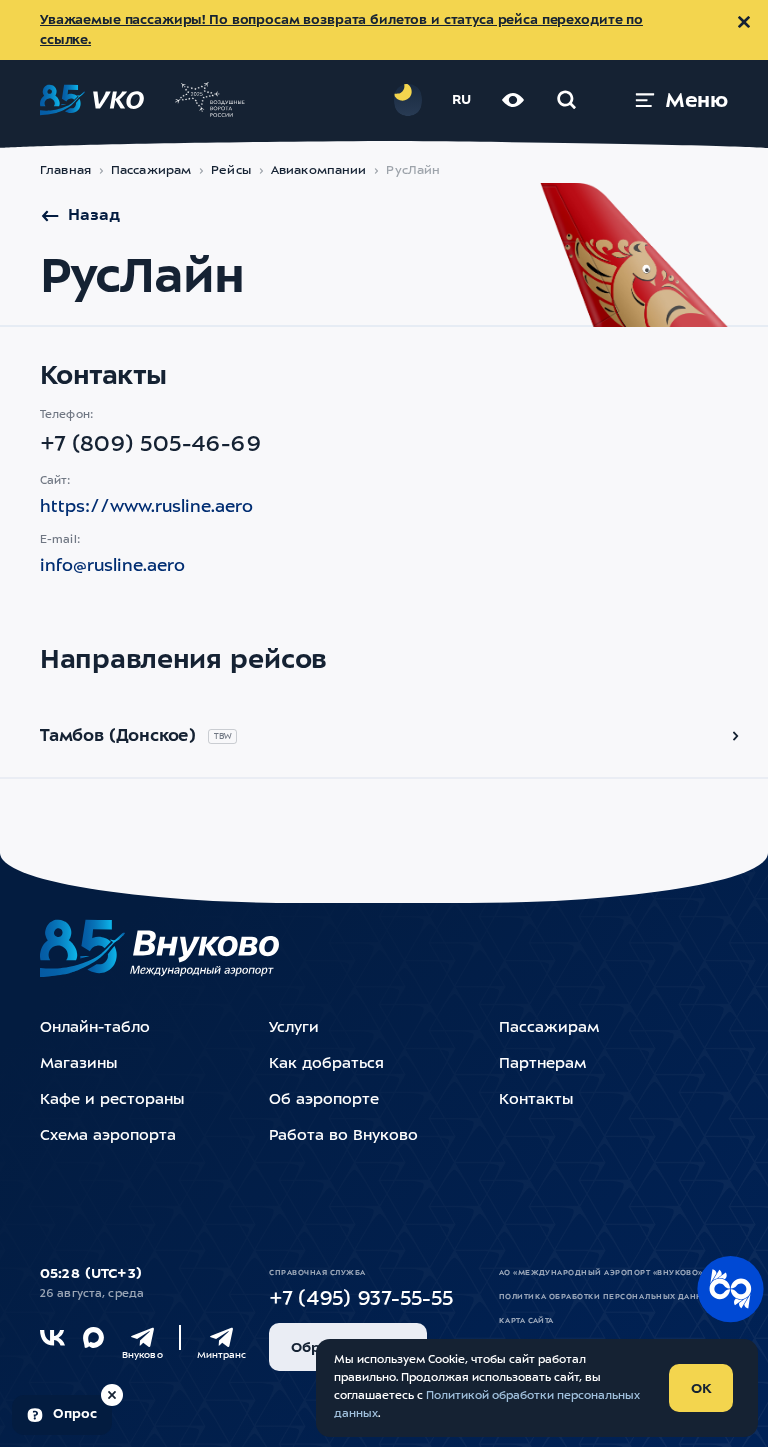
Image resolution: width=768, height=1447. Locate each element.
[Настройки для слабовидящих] (513, 100)
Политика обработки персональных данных (607, 1297)
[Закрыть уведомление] (744, 22)
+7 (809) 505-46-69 (150, 445)
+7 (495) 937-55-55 (361, 1300)
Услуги (294, 1028)
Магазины (78, 1064)
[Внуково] (142, 1337)
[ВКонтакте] (52, 1337)
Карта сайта (526, 1321)
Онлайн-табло (95, 1028)
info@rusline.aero (112, 566)
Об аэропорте (324, 1100)
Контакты (536, 1100)
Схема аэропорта (108, 1136)
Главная (65, 171)
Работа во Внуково (343, 1136)
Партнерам (542, 1064)
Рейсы (231, 171)
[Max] (93, 1337)
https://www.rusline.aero (146, 507)
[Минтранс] (221, 1337)
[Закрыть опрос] (112, 1395)
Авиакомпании (319, 171)
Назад (94, 216)
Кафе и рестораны (112, 1100)
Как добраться (326, 1064)
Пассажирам (151, 171)
